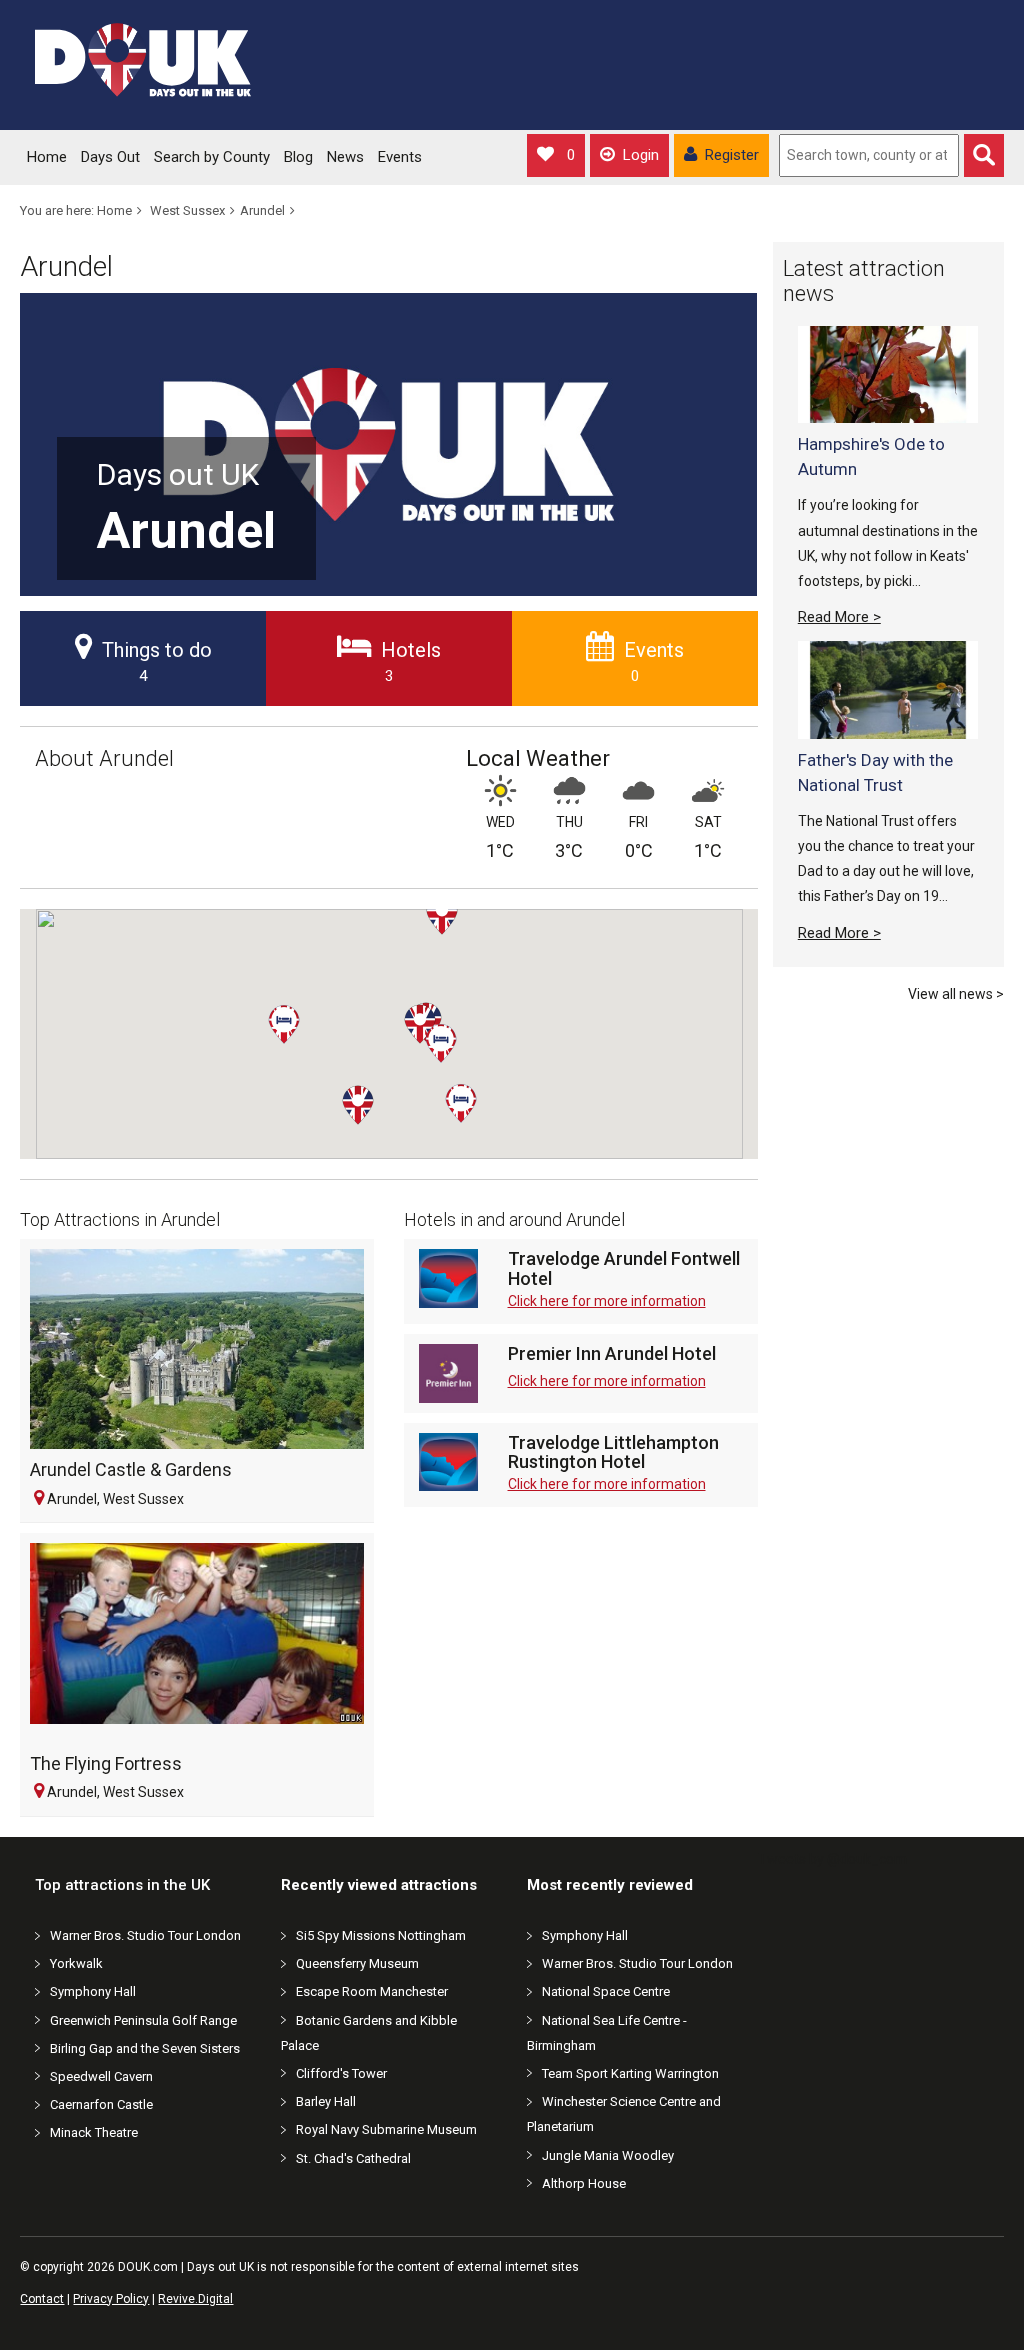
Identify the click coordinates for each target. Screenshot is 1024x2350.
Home (47, 157)
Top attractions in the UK (122, 1885)
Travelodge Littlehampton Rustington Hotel (613, 1453)
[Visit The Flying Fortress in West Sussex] (197, 1643)
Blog (298, 157)
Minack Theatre (94, 2132)
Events (400, 157)
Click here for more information (607, 1301)
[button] (458, 935)
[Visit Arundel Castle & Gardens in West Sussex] (197, 1349)
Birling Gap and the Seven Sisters (145, 2048)
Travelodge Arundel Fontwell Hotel (624, 1269)
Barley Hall (326, 2101)
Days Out (110, 157)
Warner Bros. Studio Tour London (145, 1935)
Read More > (839, 617)
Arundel (262, 210)
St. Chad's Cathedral (353, 2158)
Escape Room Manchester (372, 1991)
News (345, 157)
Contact (42, 2299)
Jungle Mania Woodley (608, 2155)
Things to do (157, 661)
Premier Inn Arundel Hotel (612, 1354)
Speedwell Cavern (101, 2076)
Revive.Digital (195, 2299)
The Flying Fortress (106, 1763)
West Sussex (187, 210)
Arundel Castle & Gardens (131, 1469)
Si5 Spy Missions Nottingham (381, 1935)
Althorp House (584, 2183)
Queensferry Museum (357, 1963)
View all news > (956, 994)
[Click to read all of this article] (888, 374)
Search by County (212, 157)
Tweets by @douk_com (832, 1859)
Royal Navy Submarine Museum (386, 2129)
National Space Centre (606, 1991)
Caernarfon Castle (101, 2104)
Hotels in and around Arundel (514, 1219)
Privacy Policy (111, 2299)
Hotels (411, 661)
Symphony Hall (93, 1991)
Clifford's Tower (341, 2073)
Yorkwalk (76, 1963)
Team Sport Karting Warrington (630, 2073)
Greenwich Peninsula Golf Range (143, 2020)
